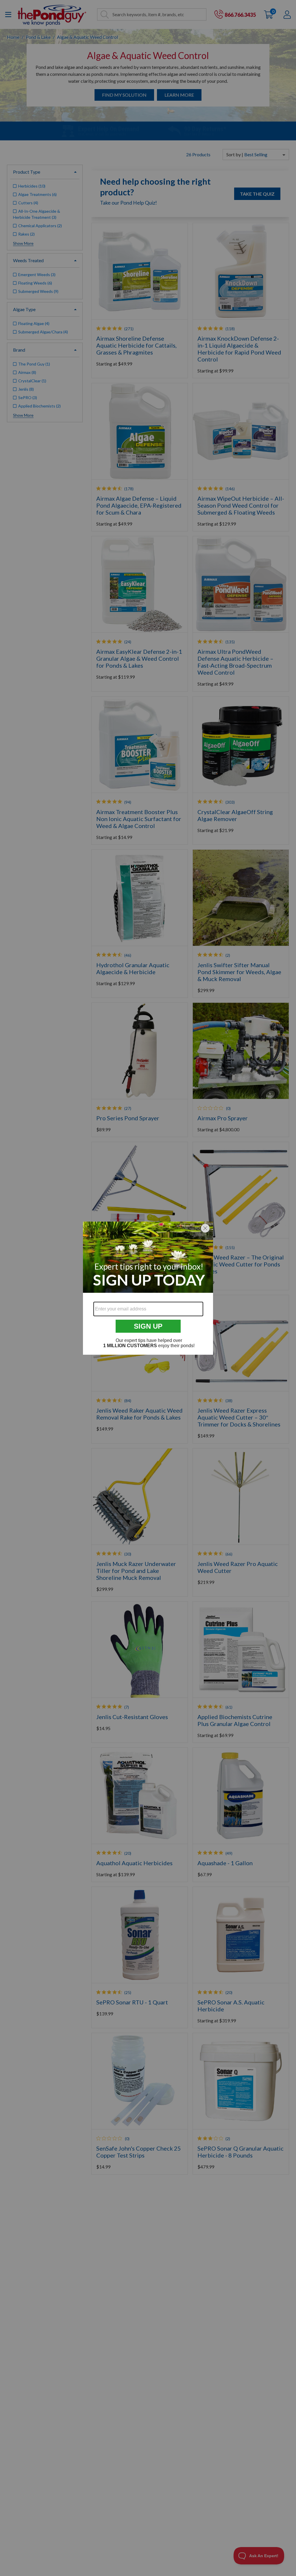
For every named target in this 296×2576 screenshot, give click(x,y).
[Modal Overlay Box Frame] (148, 1288)
